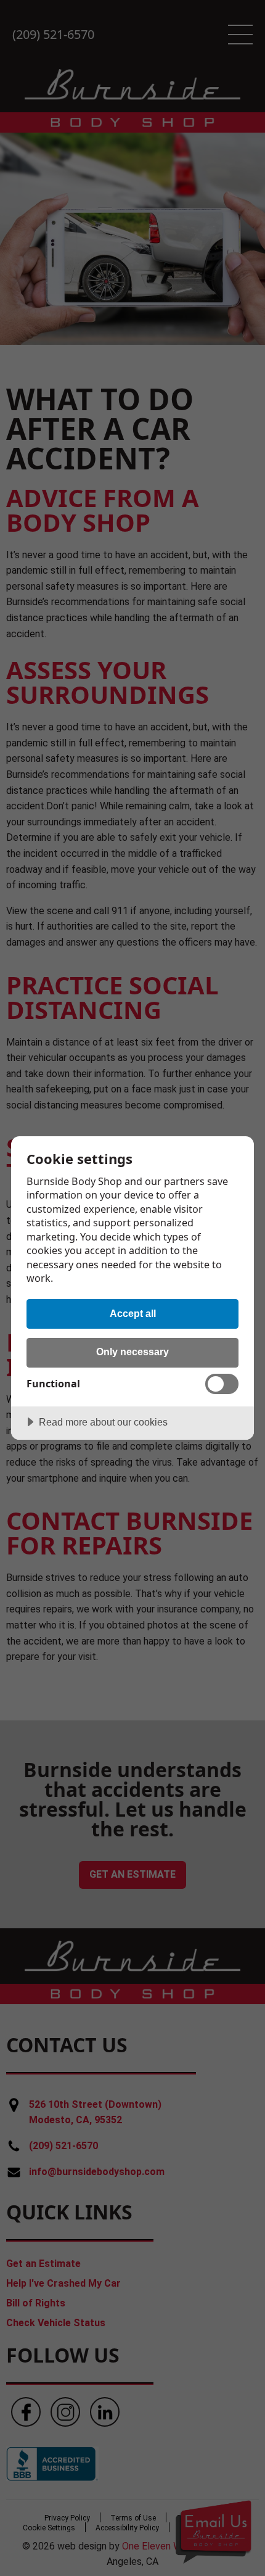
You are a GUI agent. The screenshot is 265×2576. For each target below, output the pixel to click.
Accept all (133, 1313)
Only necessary (132, 1352)
